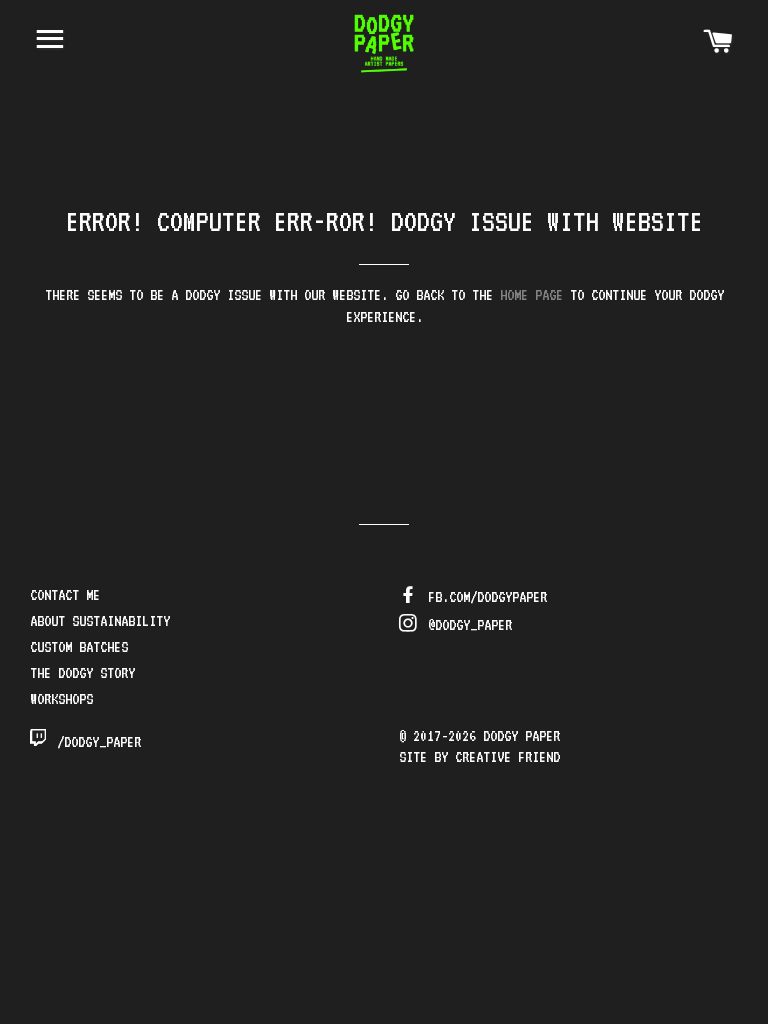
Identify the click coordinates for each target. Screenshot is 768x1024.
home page (531, 295)
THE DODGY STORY (82, 673)
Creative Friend (507, 757)
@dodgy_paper (466, 625)
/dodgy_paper (95, 742)
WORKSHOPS (61, 699)
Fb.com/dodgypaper (484, 597)
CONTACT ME (65, 595)
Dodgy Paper (521, 736)
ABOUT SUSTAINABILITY (100, 621)
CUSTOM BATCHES (79, 647)
